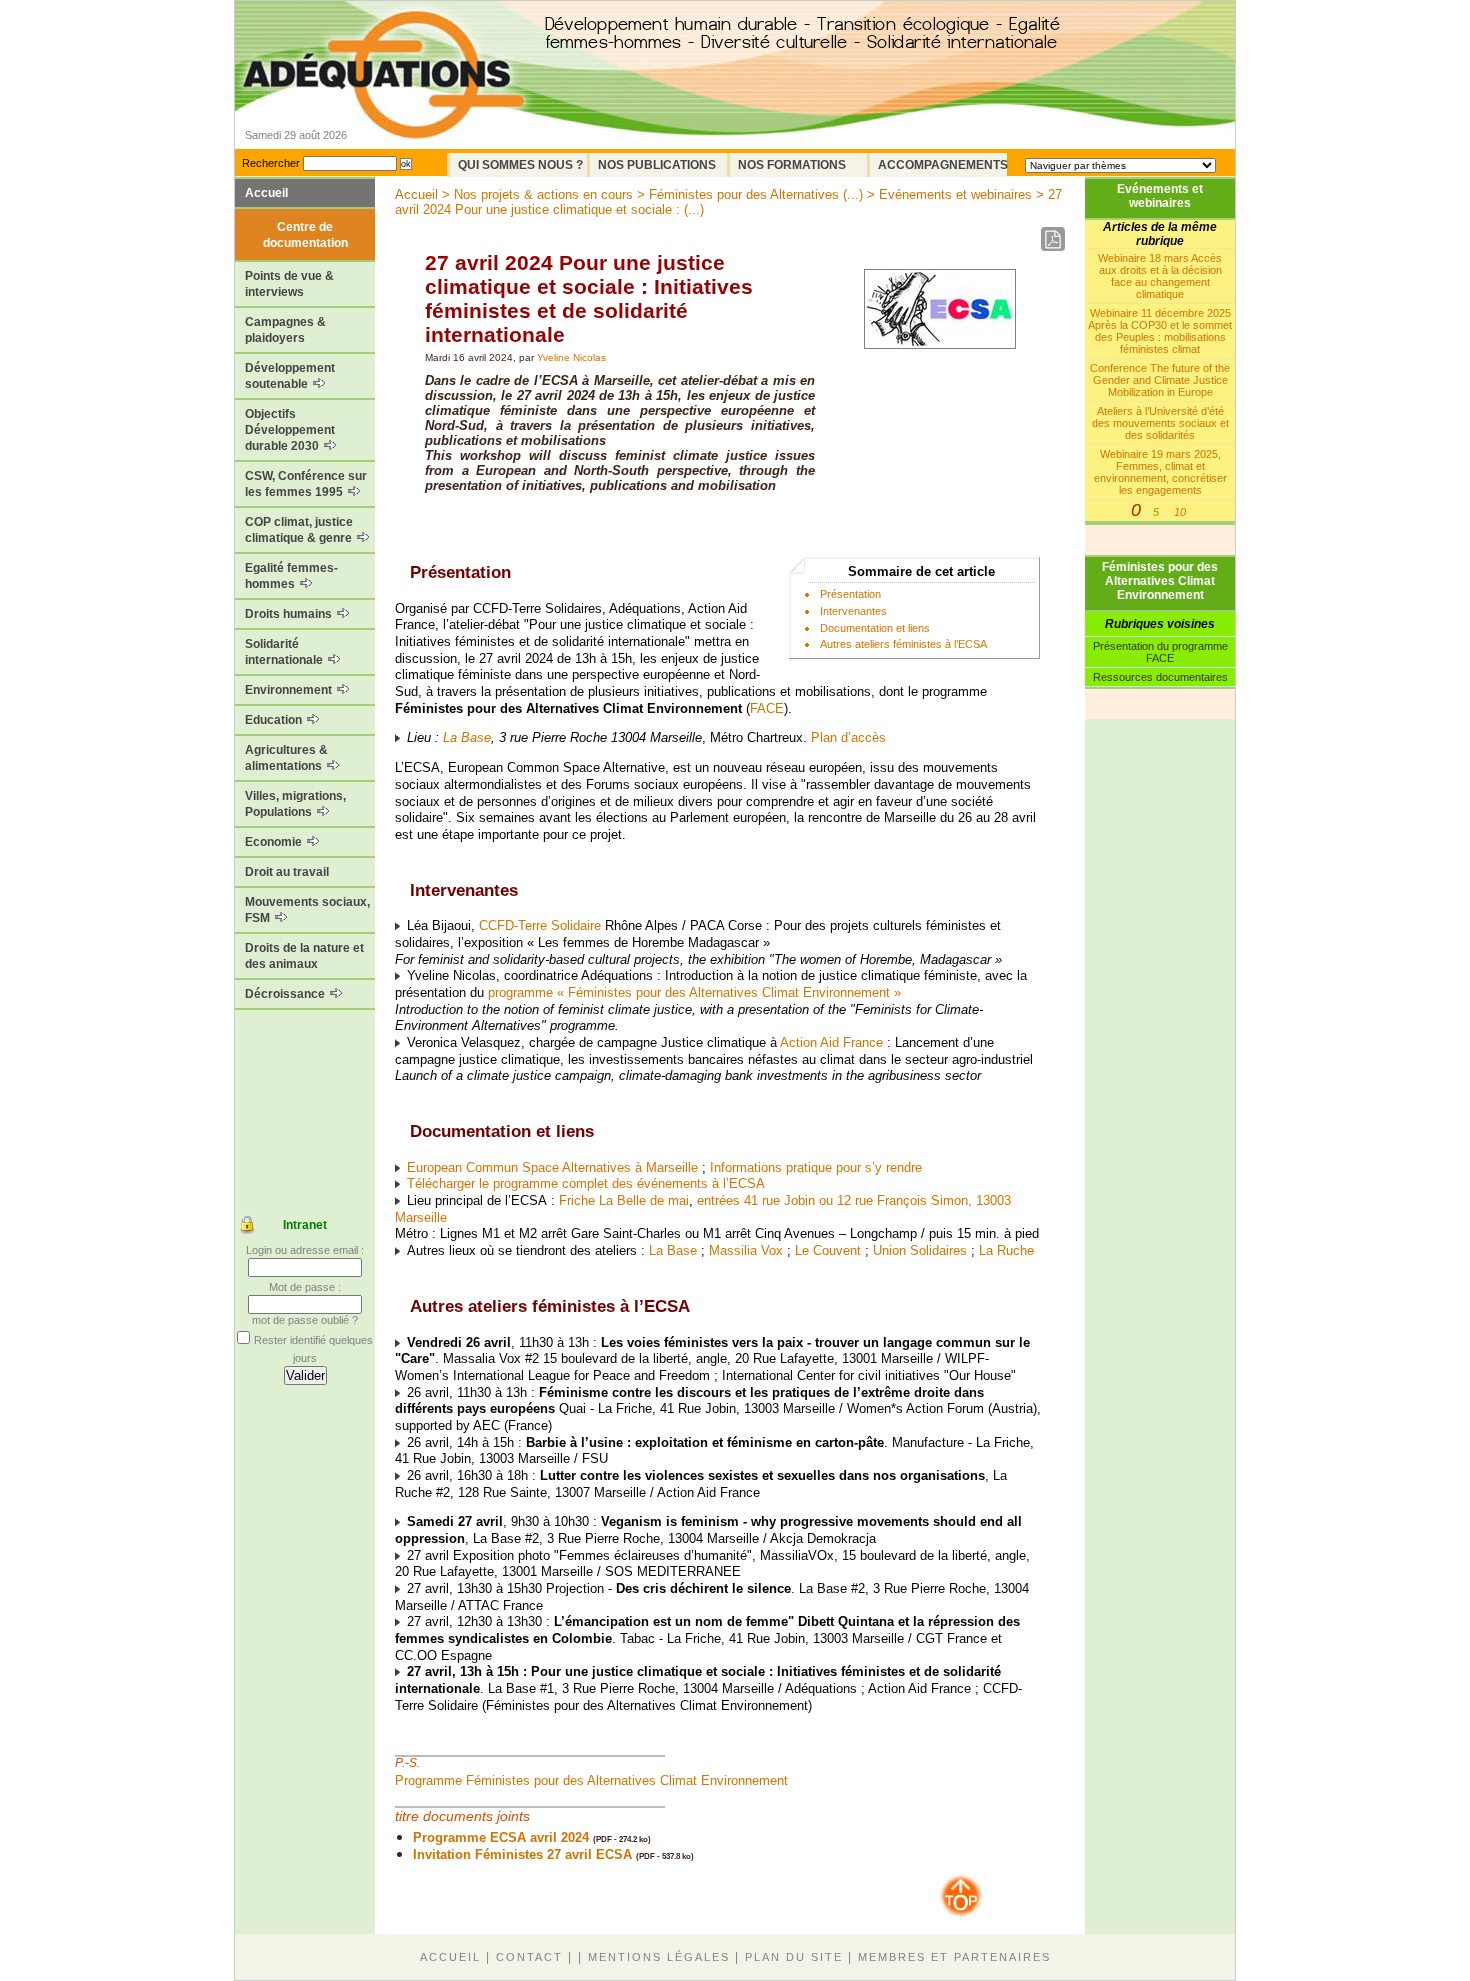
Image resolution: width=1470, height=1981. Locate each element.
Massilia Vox (746, 1250)
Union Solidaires (920, 1250)
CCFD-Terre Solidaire (540, 925)
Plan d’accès (848, 737)
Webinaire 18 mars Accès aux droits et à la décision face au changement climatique (1160, 276)
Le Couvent (828, 1250)
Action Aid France (831, 1042)
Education (275, 720)
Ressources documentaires (1160, 677)
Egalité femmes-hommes (291, 576)
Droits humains (290, 614)
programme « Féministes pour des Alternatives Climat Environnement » (694, 992)
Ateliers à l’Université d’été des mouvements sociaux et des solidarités (1160, 423)
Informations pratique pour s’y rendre (816, 1167)
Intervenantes (853, 611)
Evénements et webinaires (1160, 196)
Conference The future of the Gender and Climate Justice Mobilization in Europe (1160, 380)
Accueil (266, 193)
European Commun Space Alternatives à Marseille (552, 1167)
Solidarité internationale (285, 652)
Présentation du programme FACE (1160, 652)
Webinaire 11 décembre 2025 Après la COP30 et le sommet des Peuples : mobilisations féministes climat (1160, 331)
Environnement (290, 690)
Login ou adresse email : (305, 1250)
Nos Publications (657, 165)
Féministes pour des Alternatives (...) (756, 194)
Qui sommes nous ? (520, 165)
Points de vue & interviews (289, 284)
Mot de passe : (305, 1287)
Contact (529, 1957)
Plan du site (794, 1957)
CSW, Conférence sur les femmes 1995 (306, 484)
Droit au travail (287, 872)
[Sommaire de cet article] (402, 572)
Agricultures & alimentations (286, 758)
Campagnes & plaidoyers (285, 330)
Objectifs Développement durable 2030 (290, 430)
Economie (275, 842)
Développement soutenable (290, 376)
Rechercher (271, 163)
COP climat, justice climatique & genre (300, 530)
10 (1180, 512)
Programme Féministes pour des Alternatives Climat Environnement (591, 1780)
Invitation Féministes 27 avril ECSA (522, 1854)
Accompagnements (942, 165)
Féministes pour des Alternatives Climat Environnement (1160, 581)
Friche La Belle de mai (624, 1200)
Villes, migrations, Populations (295, 804)
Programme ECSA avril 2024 (501, 1837)
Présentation (850, 594)
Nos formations (792, 165)
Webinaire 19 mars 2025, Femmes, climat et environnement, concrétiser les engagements (1160, 472)
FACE (767, 708)
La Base (467, 737)
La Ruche (1006, 1250)
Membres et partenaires (954, 1957)
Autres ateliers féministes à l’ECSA (903, 644)
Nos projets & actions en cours (543, 194)
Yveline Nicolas (571, 357)
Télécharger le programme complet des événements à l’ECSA (586, 1183)
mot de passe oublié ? (305, 1320)
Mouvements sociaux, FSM (307, 910)
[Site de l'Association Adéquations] (383, 103)
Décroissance (286, 994)
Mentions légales (659, 1957)
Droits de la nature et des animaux (304, 956)
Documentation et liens (875, 628)
